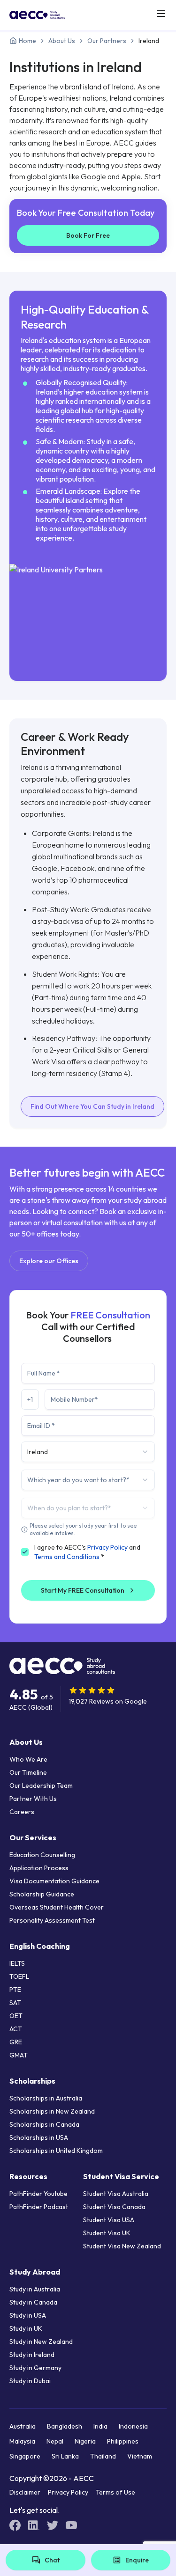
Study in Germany (35, 2368)
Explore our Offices (49, 1261)
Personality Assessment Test (52, 1920)
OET (16, 2016)
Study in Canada (33, 2302)
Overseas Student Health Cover (57, 1907)
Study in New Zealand (41, 2342)
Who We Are (28, 1759)
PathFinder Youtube (38, 2194)
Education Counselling (42, 1855)
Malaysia (22, 2441)
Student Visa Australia (116, 2194)
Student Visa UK (107, 2233)
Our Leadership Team (41, 1786)
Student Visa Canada (114, 2207)
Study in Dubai (30, 2381)
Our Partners (107, 41)
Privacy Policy (107, 1547)
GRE (16, 2042)
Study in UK (26, 2328)
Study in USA (28, 2315)
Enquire (137, 2560)
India (100, 2426)
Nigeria (85, 2441)
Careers (22, 1812)
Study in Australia (35, 2289)
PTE (15, 1990)
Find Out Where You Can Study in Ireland (92, 1106)
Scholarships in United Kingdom (56, 2151)
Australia (23, 2426)
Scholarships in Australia (46, 2098)
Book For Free (88, 235)
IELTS (17, 1963)
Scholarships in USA (39, 2137)
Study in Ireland (32, 2355)
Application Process (39, 1868)
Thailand (103, 2456)
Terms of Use (115, 2492)
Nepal (55, 2441)
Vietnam (140, 2456)
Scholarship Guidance (42, 1894)
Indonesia (133, 2426)
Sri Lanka (65, 2456)
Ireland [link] (149, 41)
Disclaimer (25, 2492)
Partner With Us (33, 1799)
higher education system (103, 392)
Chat (52, 2560)
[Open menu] (161, 14)
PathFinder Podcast (39, 2207)
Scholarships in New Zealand (52, 2111)
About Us (62, 41)
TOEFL (19, 1976)
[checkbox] (25, 1552)
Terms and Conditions (67, 1557)
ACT (16, 2029)
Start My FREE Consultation (83, 1590)
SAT (15, 2003)
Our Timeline (28, 1772)
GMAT (19, 2055)
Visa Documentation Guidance (54, 1881)
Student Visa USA (109, 2220)
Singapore (25, 2456)
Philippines (123, 2441)
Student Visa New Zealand (122, 2246)
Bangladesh (65, 2426)
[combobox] (88, 1452)
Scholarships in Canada (44, 2124)
